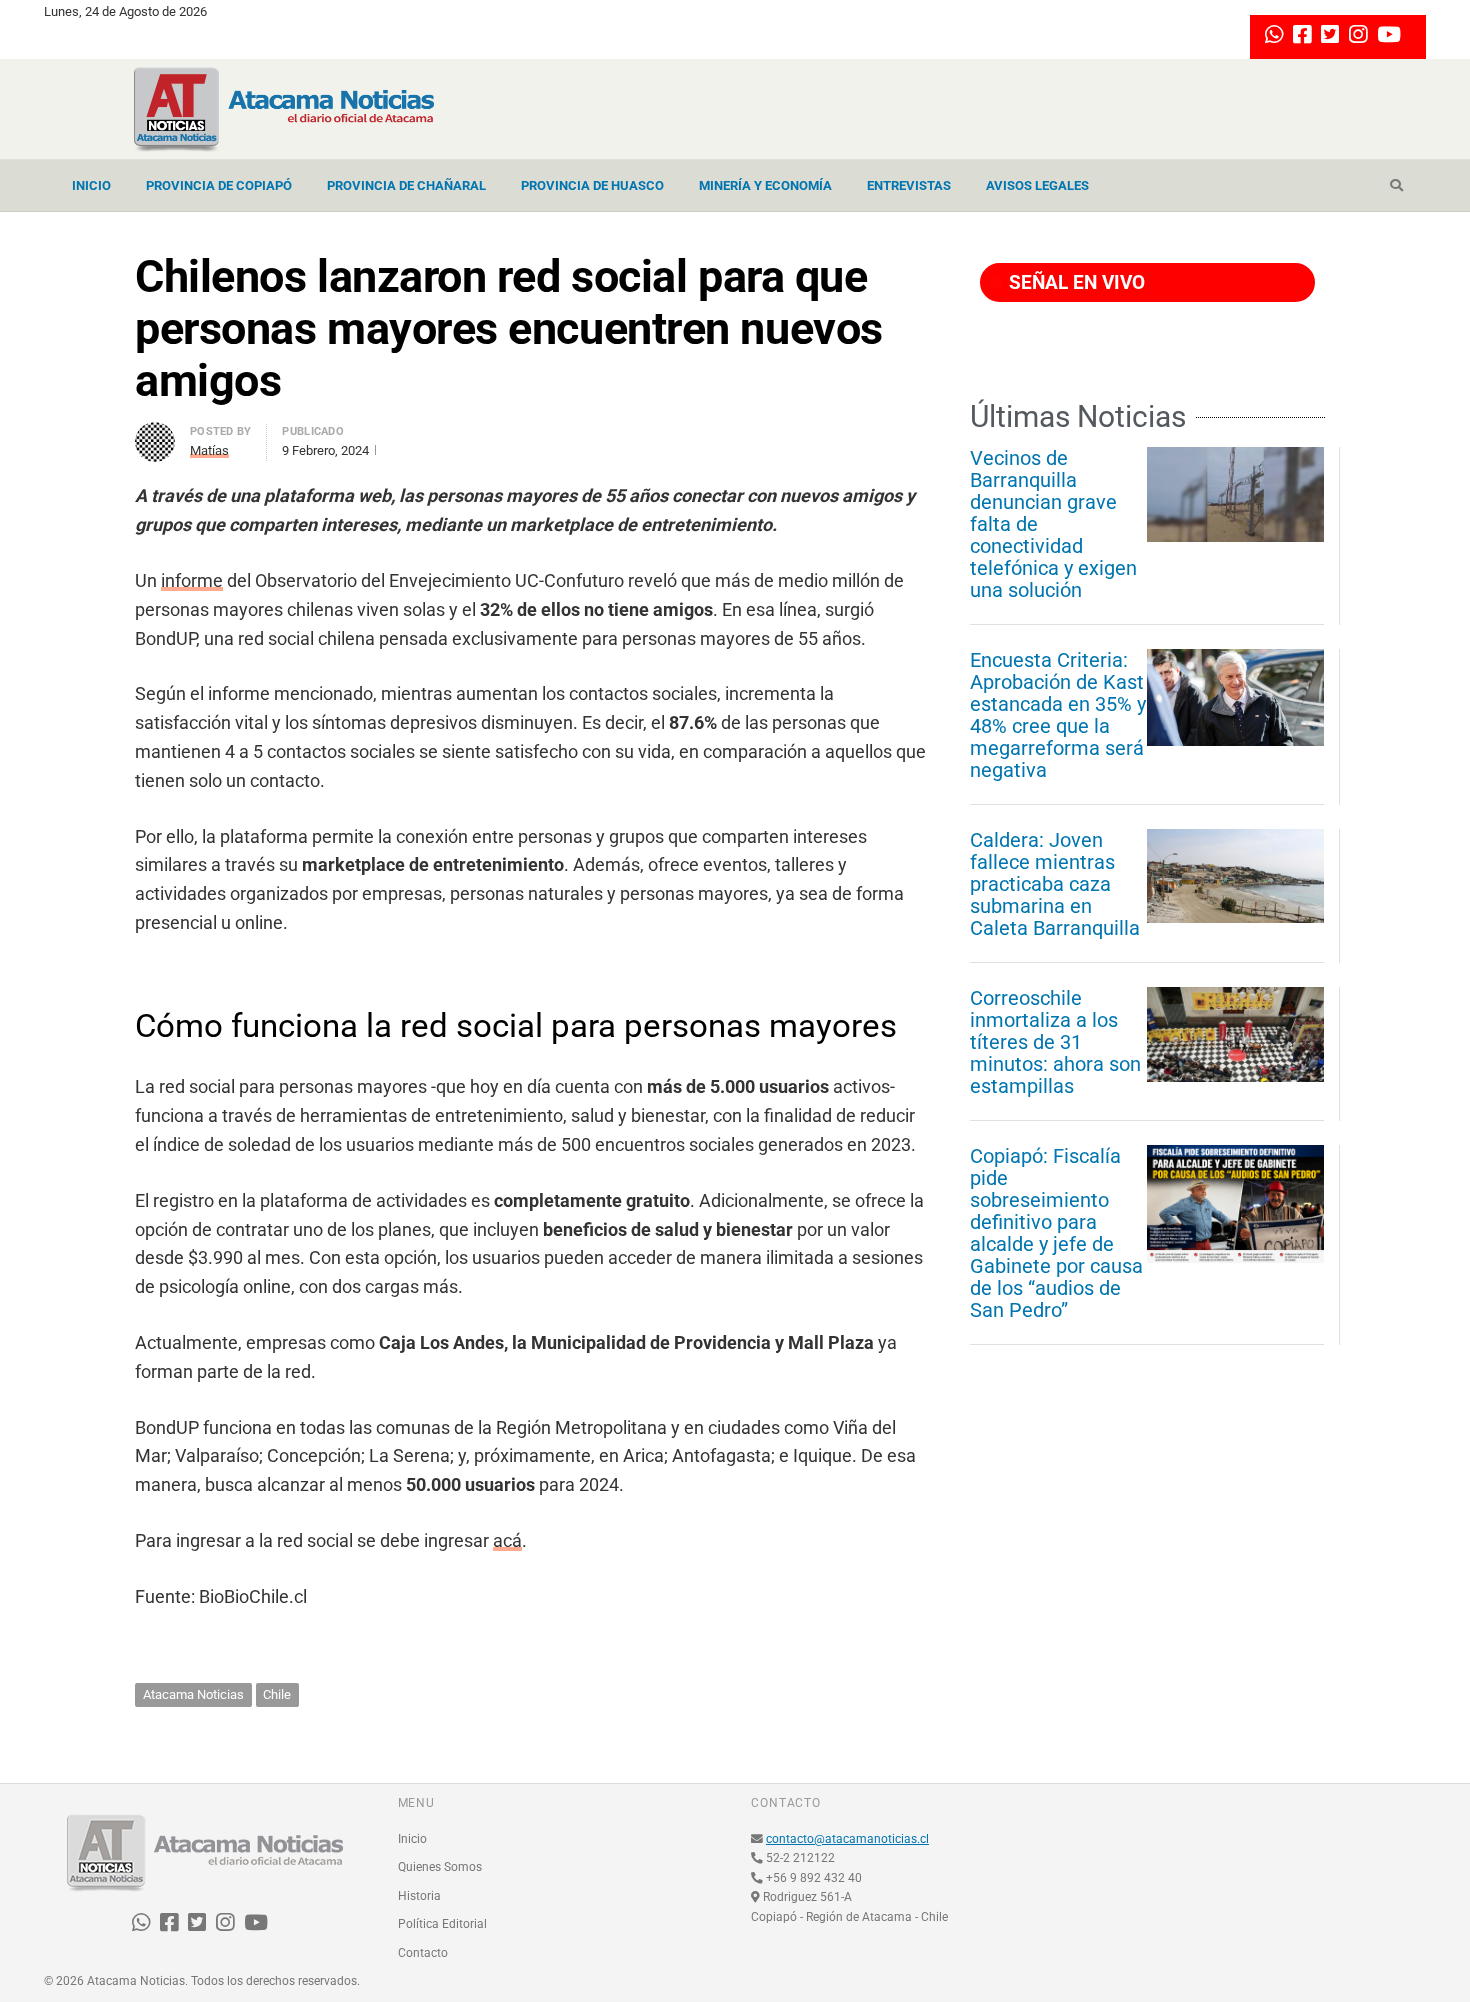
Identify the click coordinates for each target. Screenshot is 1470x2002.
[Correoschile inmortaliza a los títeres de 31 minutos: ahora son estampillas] (1235, 1034)
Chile (277, 1694)
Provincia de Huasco (592, 185)
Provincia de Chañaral (406, 185)
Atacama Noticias (193, 1694)
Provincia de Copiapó (219, 185)
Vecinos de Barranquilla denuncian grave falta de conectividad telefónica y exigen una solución (1053, 524)
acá (507, 1540)
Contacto (423, 1953)
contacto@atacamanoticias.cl (847, 1839)
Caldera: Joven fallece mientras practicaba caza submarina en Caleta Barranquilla (1055, 884)
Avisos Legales (1037, 185)
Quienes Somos (440, 1867)
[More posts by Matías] (155, 433)
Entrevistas (909, 185)
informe (192, 580)
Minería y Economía (765, 185)
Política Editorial (442, 1924)
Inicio (91, 185)
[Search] (1396, 186)
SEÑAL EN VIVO (1074, 282)
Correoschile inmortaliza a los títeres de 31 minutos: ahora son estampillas (1055, 1042)
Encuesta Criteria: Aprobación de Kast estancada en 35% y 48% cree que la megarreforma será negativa (1058, 715)
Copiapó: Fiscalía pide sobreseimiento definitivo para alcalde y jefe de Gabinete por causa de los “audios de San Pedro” (1056, 1233)
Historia (419, 1896)
